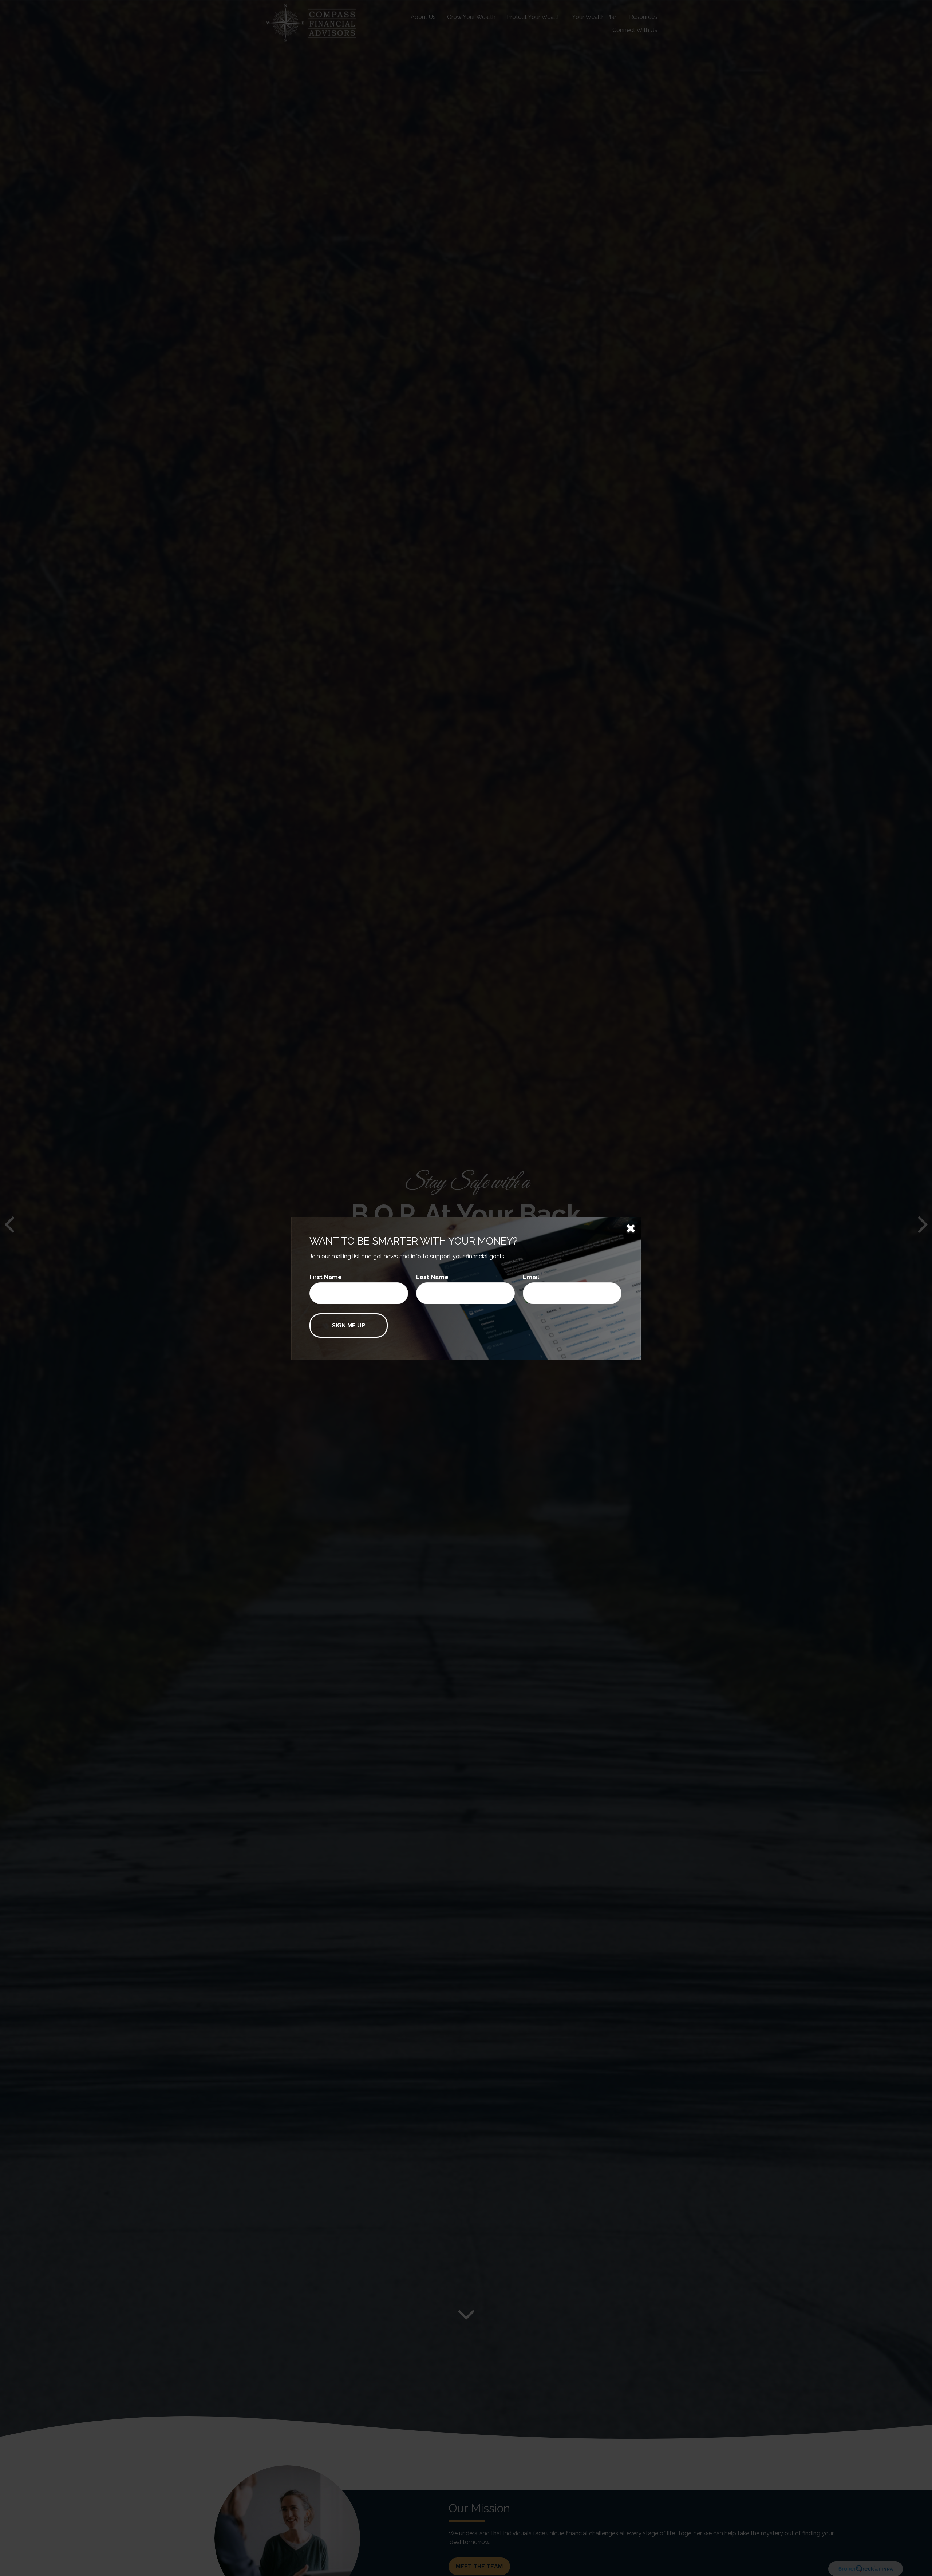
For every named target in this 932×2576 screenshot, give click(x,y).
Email (531, 1277)
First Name (326, 1277)
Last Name (432, 1277)
